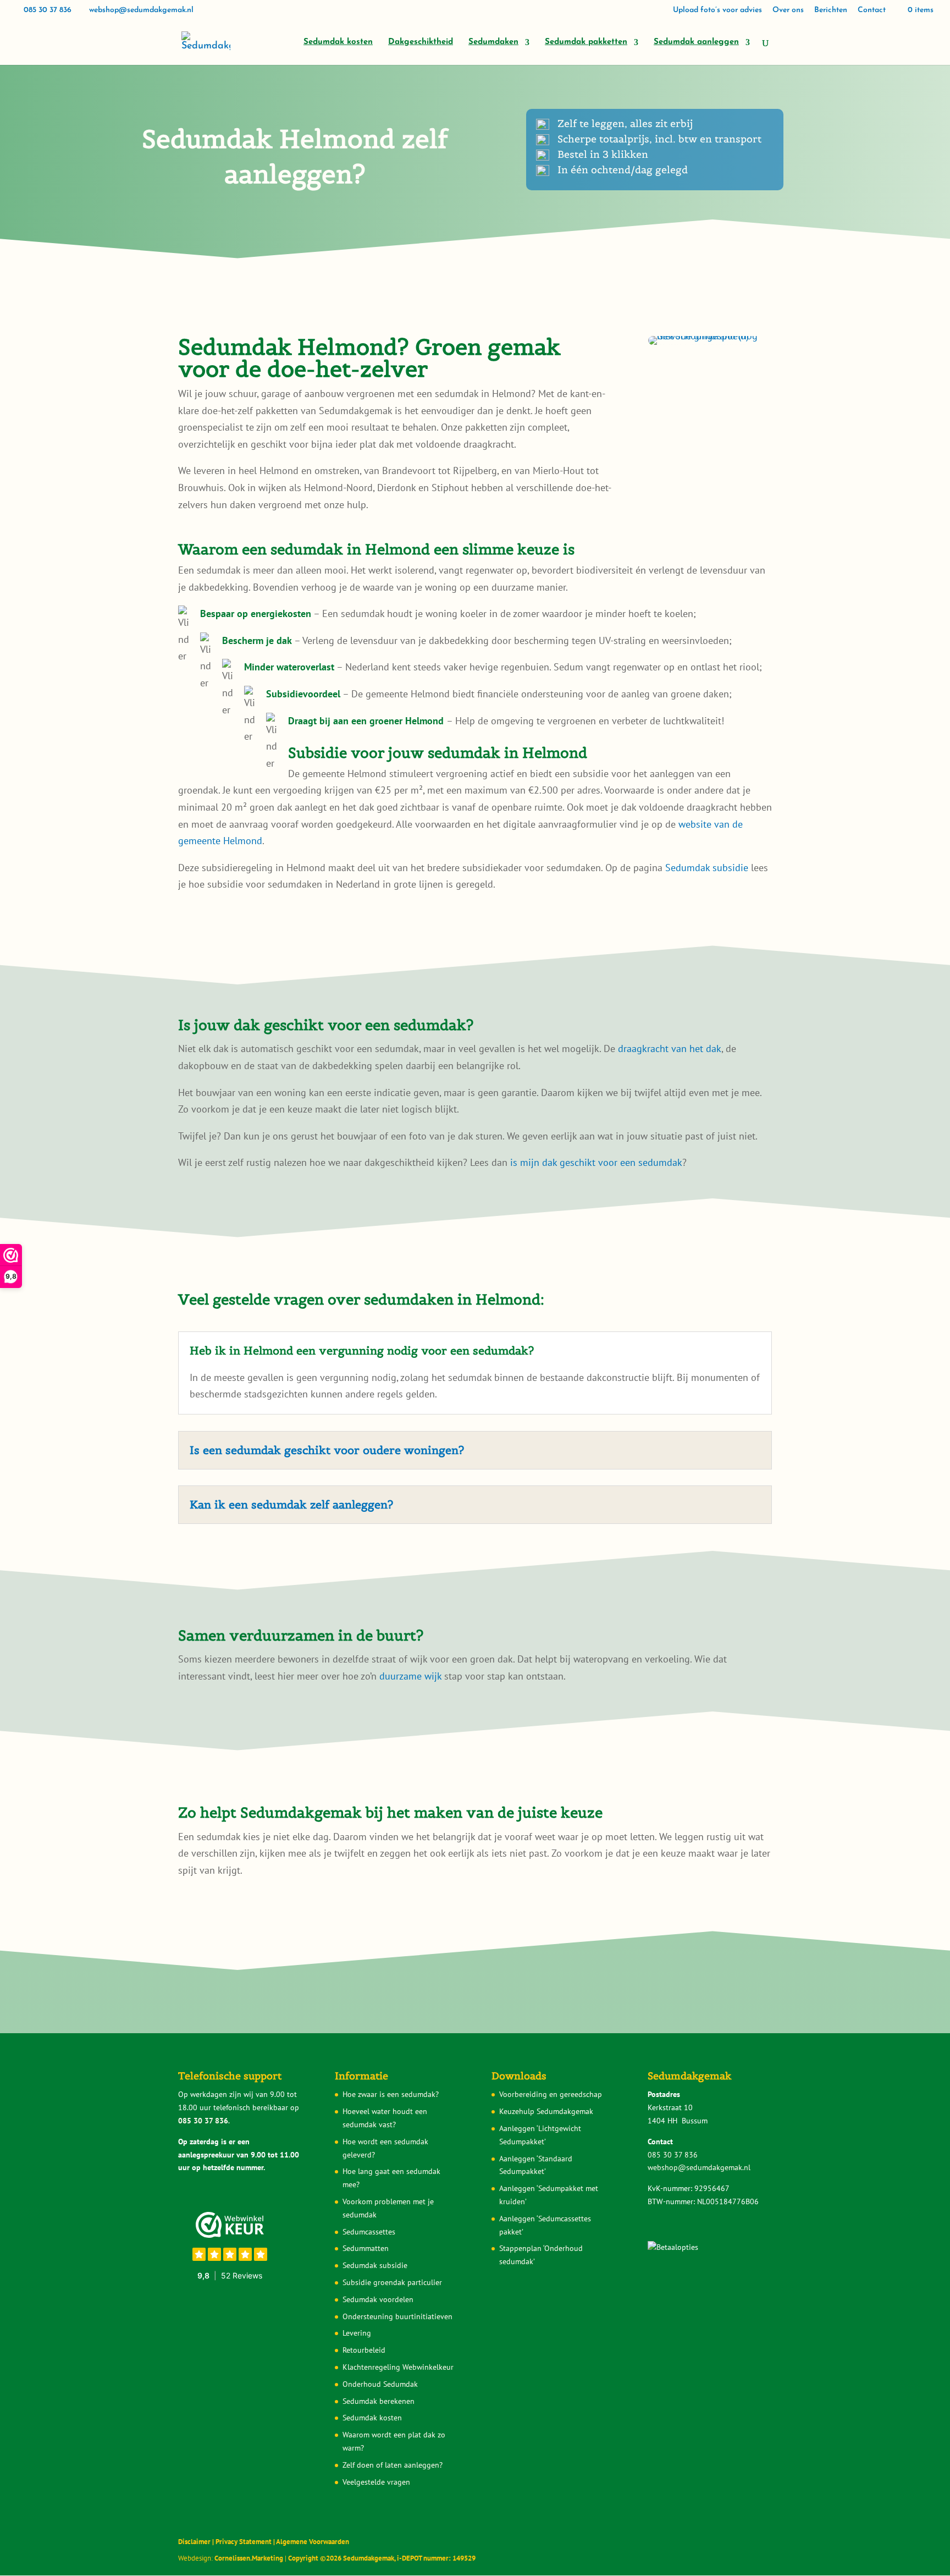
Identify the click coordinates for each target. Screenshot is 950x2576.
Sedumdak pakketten (586, 42)
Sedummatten (366, 2248)
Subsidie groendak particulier (392, 2282)
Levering (357, 2333)
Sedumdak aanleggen (696, 42)
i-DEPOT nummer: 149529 (435, 2558)
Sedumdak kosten (338, 42)
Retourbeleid (364, 2350)
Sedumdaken (493, 42)
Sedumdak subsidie (707, 868)
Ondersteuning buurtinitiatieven (397, 2316)
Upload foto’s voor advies (717, 10)
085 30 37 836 (48, 10)
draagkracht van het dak (670, 1048)
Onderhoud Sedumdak (380, 2384)
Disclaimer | (197, 2542)
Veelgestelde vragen (376, 2482)
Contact (872, 10)
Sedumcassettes (369, 2232)
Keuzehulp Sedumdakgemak (546, 2111)
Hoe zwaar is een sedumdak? (391, 2094)
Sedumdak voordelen (378, 2299)
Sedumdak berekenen (379, 2401)
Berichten (831, 10)
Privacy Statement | (246, 2542)
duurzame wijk (410, 1676)
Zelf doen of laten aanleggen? (393, 2465)
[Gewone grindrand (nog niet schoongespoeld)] (710, 336)
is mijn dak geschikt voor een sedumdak (596, 1162)
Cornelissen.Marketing (248, 2558)
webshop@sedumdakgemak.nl (699, 2167)
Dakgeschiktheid (421, 42)
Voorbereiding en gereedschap (551, 2094)
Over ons (788, 10)
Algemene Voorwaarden (313, 2542)
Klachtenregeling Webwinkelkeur (398, 2367)
